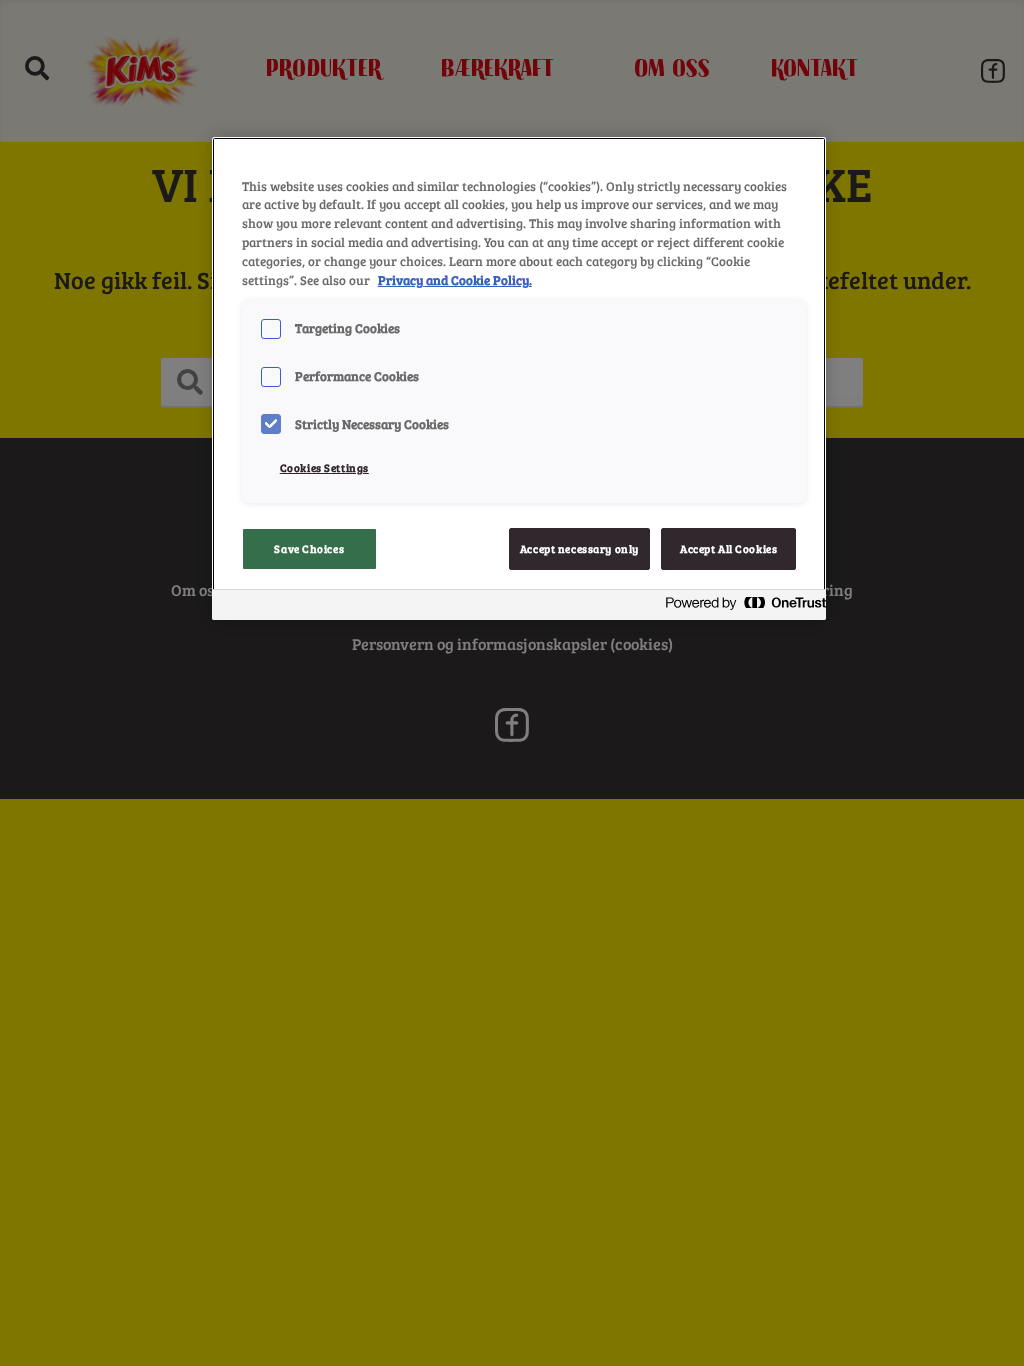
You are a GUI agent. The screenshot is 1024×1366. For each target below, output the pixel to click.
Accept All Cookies (728, 548)
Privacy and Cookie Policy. (455, 280)
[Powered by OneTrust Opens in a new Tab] (740, 607)
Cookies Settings (324, 467)
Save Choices (309, 548)
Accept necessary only (579, 548)
